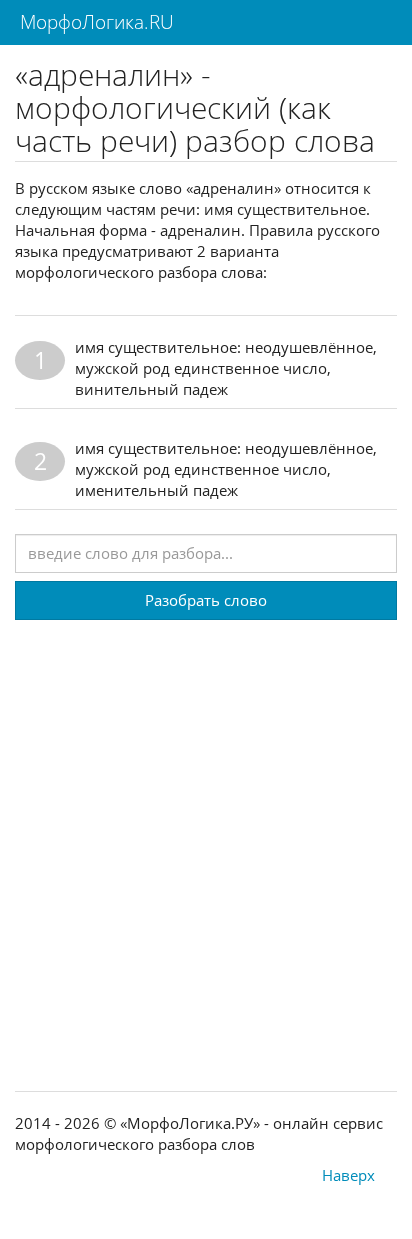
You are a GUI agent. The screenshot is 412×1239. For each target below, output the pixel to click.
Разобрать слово (206, 600)
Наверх (348, 1175)
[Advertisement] (206, 826)
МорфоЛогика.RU (94, 22)
